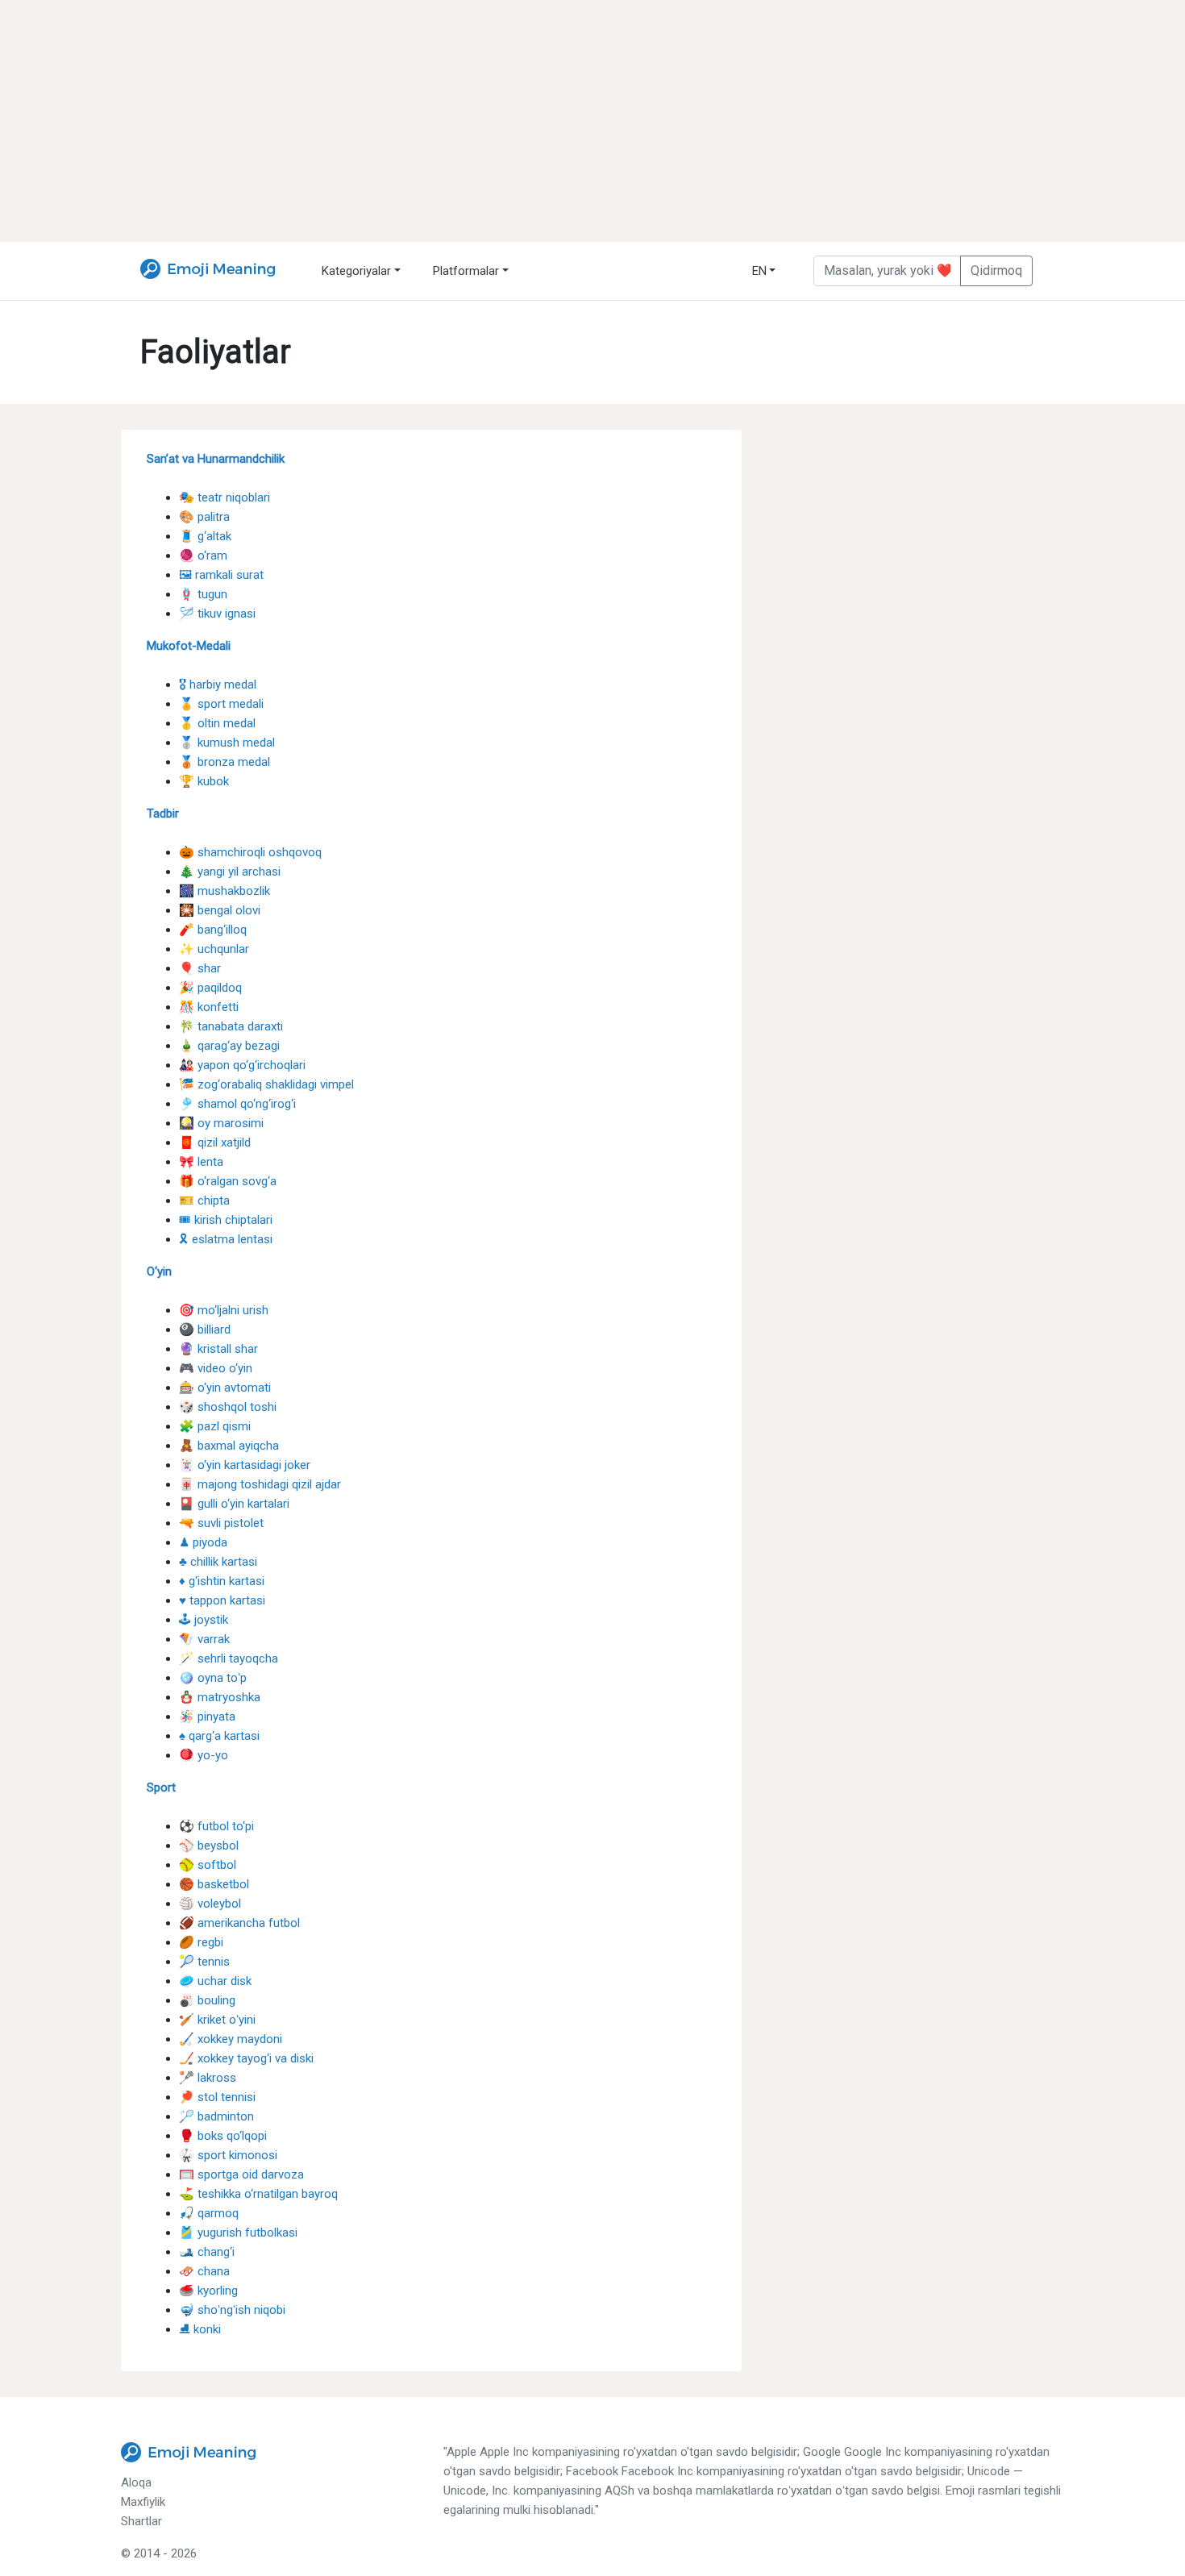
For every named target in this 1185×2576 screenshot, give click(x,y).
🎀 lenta (201, 1162)
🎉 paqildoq (210, 988)
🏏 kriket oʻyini (217, 2020)
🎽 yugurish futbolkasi (238, 2233)
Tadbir (163, 814)
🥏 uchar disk (215, 1981)
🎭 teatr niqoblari (225, 497)
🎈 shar (200, 968)
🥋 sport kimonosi (228, 2155)
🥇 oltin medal (217, 723)
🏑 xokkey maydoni (231, 2039)
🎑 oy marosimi (221, 1123)
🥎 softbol (208, 1865)
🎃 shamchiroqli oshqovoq (250, 852)
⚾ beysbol (209, 1846)
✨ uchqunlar (214, 949)
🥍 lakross (208, 2078)
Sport (161, 1787)
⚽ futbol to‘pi (216, 1826)
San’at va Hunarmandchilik (216, 459)
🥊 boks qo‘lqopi (223, 2136)
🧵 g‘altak (205, 536)
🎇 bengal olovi (220, 910)
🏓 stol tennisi (217, 2097)
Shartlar (141, 2521)
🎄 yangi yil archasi (230, 872)
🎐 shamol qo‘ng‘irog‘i (237, 1104)
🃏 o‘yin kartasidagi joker (245, 1465)
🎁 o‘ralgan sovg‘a (228, 1181)
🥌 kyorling (208, 2291)
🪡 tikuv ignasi (217, 614)
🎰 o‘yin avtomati (225, 1388)
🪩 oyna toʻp (213, 1678)
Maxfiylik (143, 2502)
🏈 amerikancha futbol (239, 1923)
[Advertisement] (592, 121)
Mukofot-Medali (189, 646)
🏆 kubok (204, 781)
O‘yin (159, 1271)
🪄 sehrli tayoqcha (229, 1658)
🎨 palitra (204, 517)
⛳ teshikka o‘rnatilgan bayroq (258, 2194)
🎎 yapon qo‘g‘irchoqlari (242, 1065)
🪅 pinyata (207, 1717)
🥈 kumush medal (227, 743)
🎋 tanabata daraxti (231, 1026)
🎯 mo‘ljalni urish (224, 1310)
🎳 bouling (207, 2000)
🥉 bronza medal (225, 762)
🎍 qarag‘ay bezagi (229, 1046)
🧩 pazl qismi (215, 1426)
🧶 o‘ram (203, 556)
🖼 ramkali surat (221, 575)
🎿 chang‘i (207, 2252)
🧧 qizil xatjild (215, 1142)
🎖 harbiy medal (218, 685)
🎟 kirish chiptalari (226, 1220)
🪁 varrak (204, 1639)
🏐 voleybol (210, 1904)
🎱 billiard (205, 1330)
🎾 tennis (204, 1962)
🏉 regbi (201, 1942)
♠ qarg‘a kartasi (219, 1736)
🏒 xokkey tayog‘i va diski (246, 2058)
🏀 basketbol (214, 1884)
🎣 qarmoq (209, 2213)
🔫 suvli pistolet (221, 1523)
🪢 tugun (203, 594)
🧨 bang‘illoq (213, 930)
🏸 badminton (216, 2116)
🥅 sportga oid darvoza (241, 2174)
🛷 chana (204, 2271)
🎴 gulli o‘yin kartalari (234, 1504)
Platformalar (466, 271)
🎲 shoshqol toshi (228, 1407)
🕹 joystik (204, 1620)
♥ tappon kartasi (222, 1600)
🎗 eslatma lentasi (226, 1239)
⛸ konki (200, 2329)
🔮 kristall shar (218, 1349)
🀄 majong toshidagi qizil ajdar (260, 1484)
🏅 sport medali (221, 704)
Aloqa (136, 2482)
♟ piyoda (203, 1542)
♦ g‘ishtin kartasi (222, 1581)
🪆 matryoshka (220, 1697)
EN (759, 271)
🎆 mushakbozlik (225, 891)
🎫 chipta (204, 1201)
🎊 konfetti (209, 1007)
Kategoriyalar (356, 271)
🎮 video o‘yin (216, 1368)
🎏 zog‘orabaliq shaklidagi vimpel (266, 1084)
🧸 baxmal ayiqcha (229, 1446)
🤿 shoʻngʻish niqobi (232, 2310)
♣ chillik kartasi (218, 1562)
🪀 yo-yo (204, 1755)
